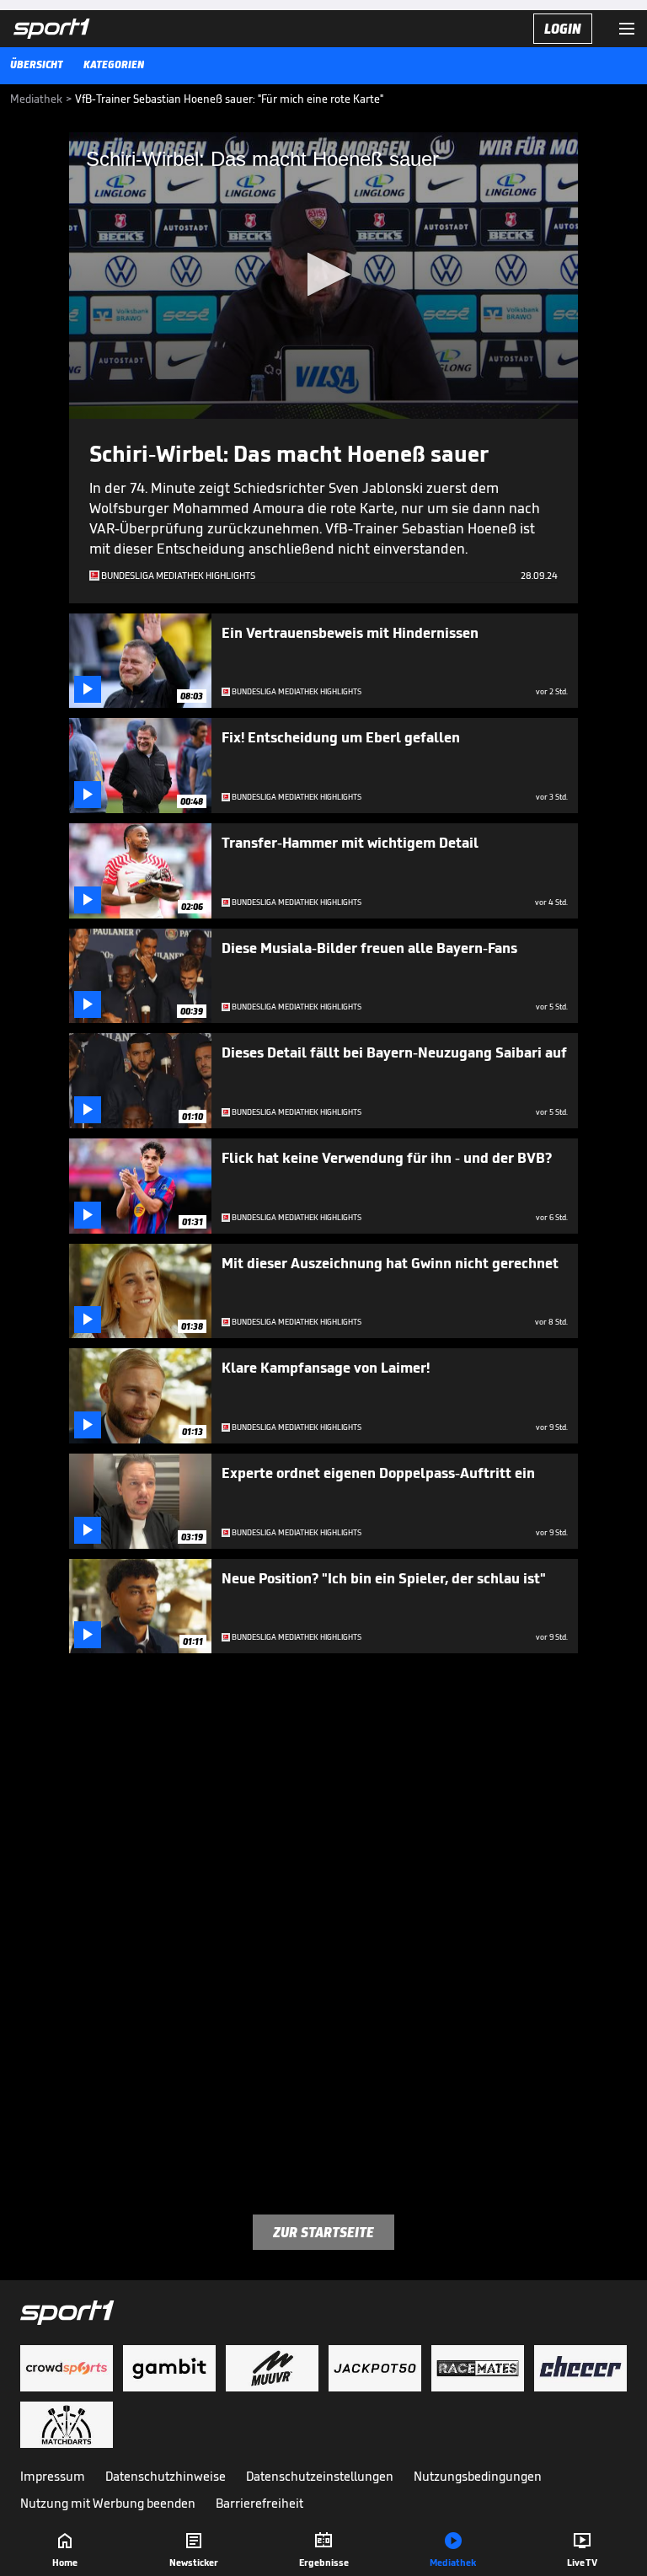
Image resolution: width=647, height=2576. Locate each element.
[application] (323, 276)
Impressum (53, 2476)
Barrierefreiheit (259, 2503)
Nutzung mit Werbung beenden (108, 2503)
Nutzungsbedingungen (478, 2476)
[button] (324, 274)
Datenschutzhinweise (166, 2476)
